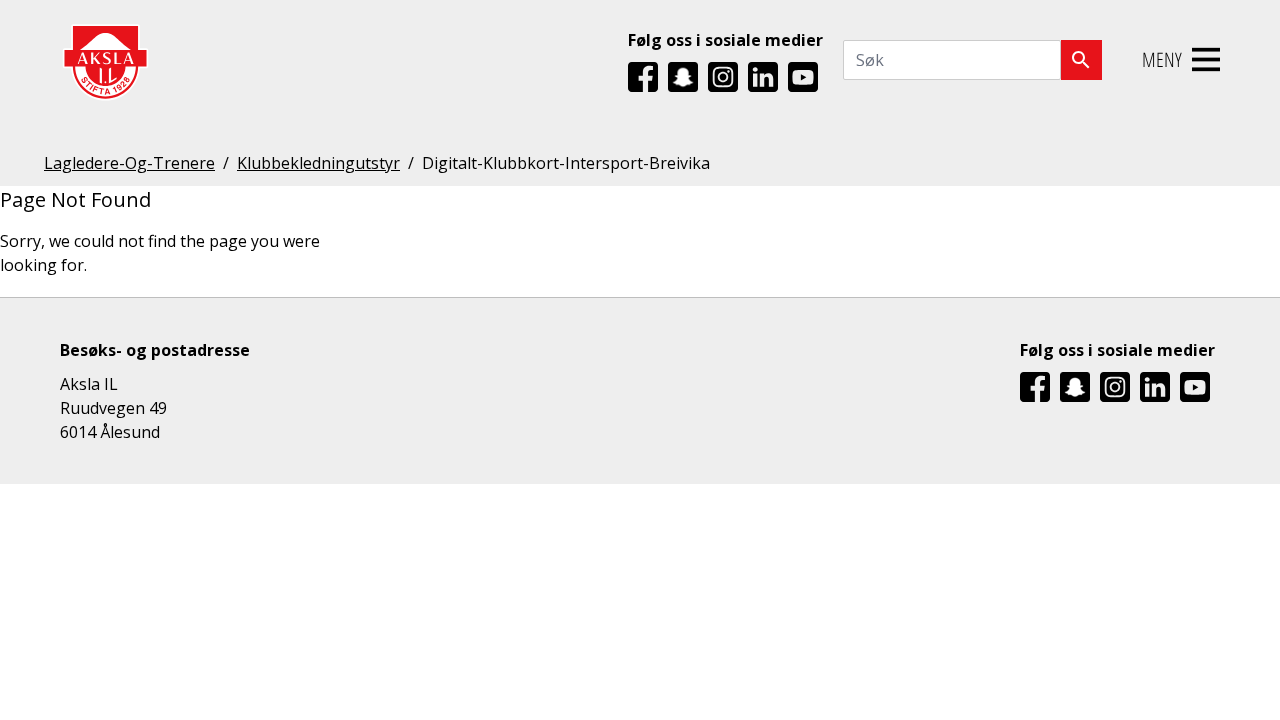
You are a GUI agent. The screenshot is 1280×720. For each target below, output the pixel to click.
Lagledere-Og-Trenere (129, 163)
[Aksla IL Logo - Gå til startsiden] (105, 60)
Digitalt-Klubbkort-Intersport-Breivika (566, 163)
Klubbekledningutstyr (318, 163)
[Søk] (1081, 60)
